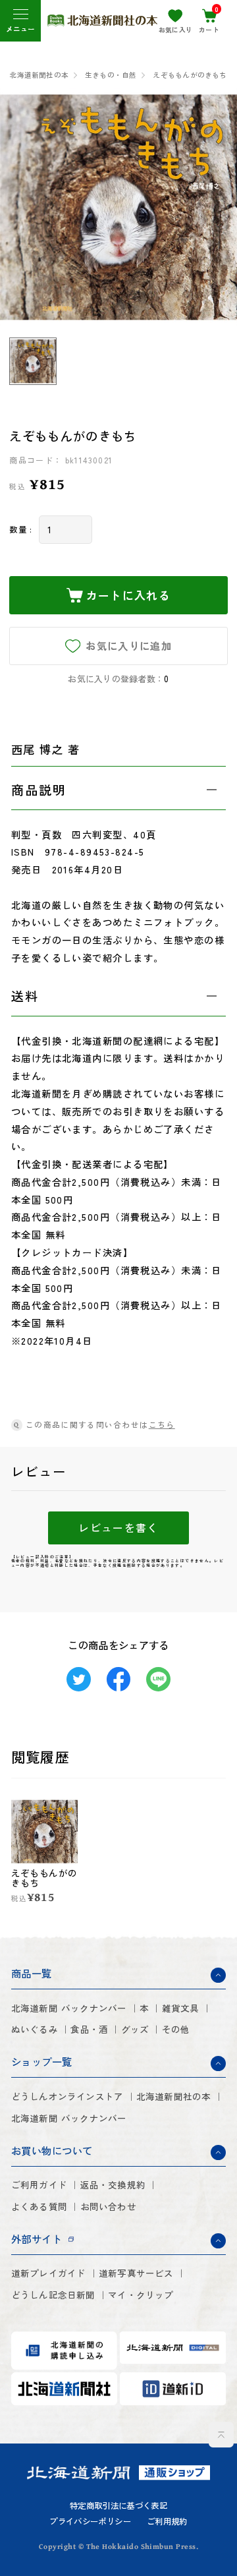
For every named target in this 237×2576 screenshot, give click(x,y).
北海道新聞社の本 (39, 75)
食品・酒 (89, 2029)
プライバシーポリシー (90, 2521)
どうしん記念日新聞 (53, 2295)
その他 (176, 2029)
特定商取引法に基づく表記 (118, 2505)
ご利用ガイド (39, 2185)
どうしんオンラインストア (67, 2096)
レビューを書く (118, 1528)
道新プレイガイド (49, 2273)
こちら (162, 1424)
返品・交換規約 (113, 2185)
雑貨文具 (181, 2008)
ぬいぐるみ (35, 2029)
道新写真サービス (136, 2273)
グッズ (135, 2029)
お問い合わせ (108, 2207)
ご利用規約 (167, 2521)
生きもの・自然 (111, 75)
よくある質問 (39, 2207)
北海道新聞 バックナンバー (69, 2008)
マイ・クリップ (141, 2295)
